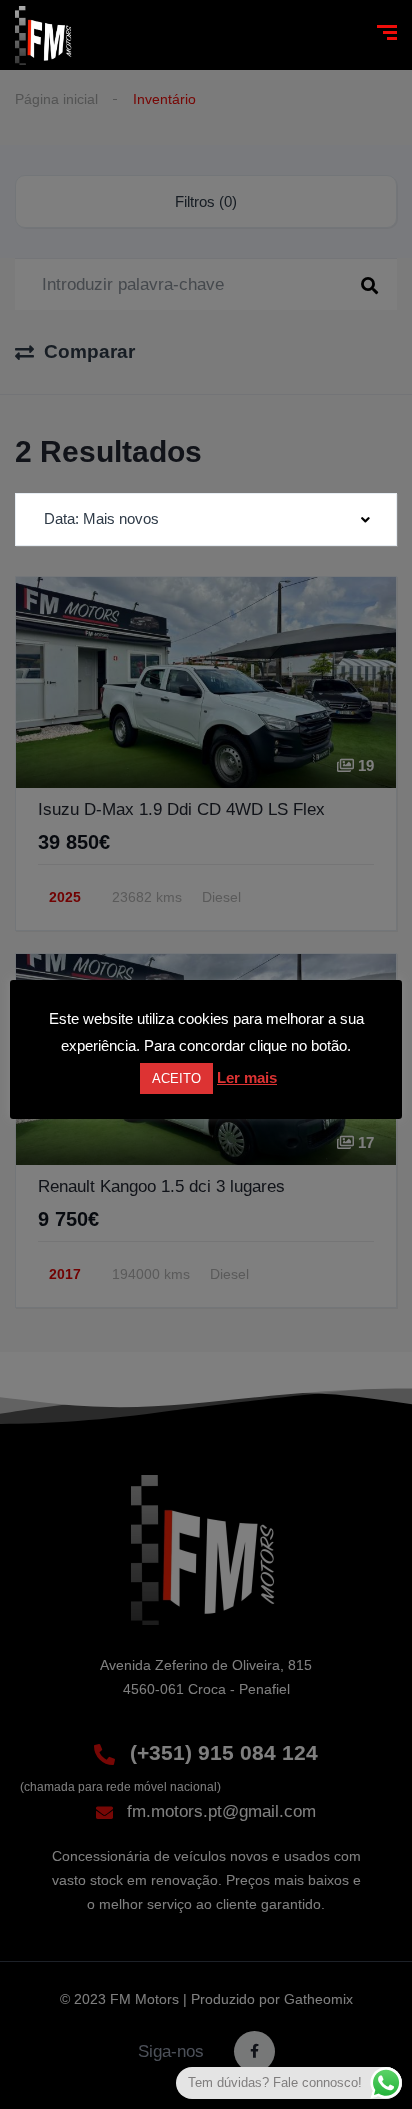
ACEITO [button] (176, 1078)
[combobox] (206, 519)
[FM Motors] (44, 35)
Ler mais (247, 1077)
